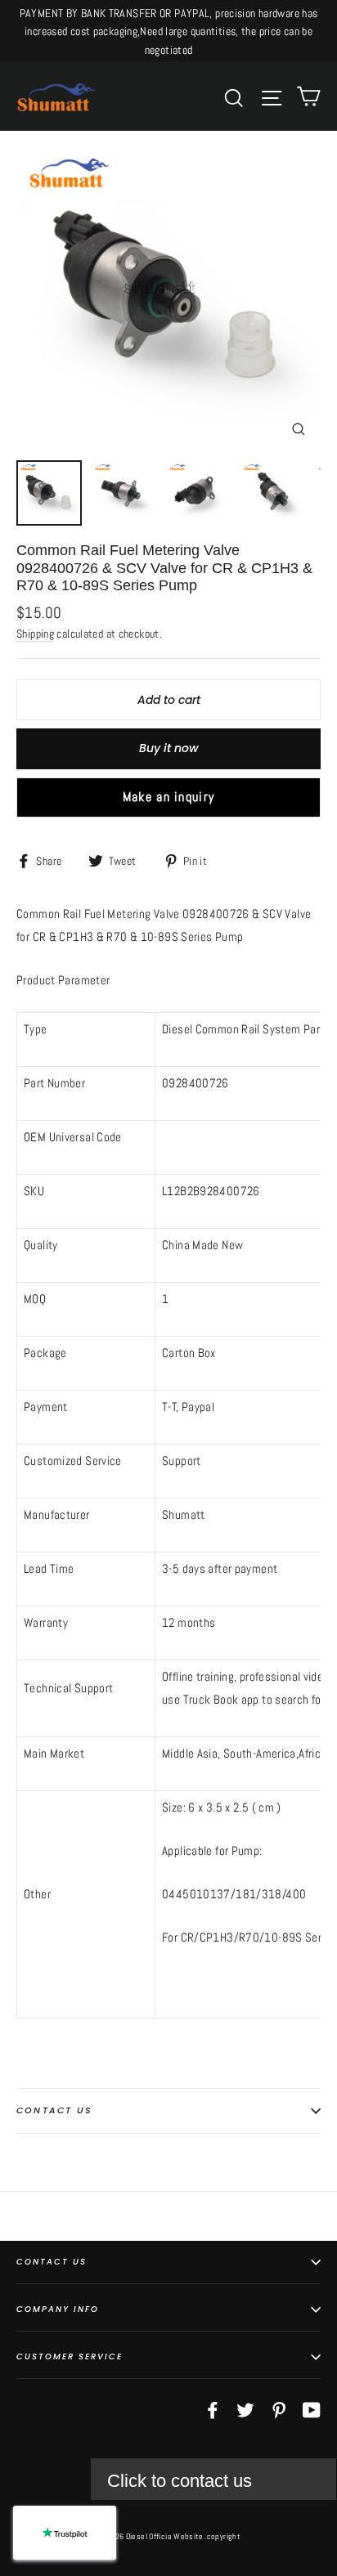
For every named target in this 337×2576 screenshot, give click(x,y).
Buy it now (169, 748)
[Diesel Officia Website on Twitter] (245, 2409)
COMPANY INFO (58, 2309)
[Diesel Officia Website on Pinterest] (279, 2409)
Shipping (35, 634)
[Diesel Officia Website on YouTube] (312, 2409)
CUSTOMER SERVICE (70, 2356)
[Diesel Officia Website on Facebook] (213, 2409)
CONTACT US (52, 2262)
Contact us (54, 2110)
